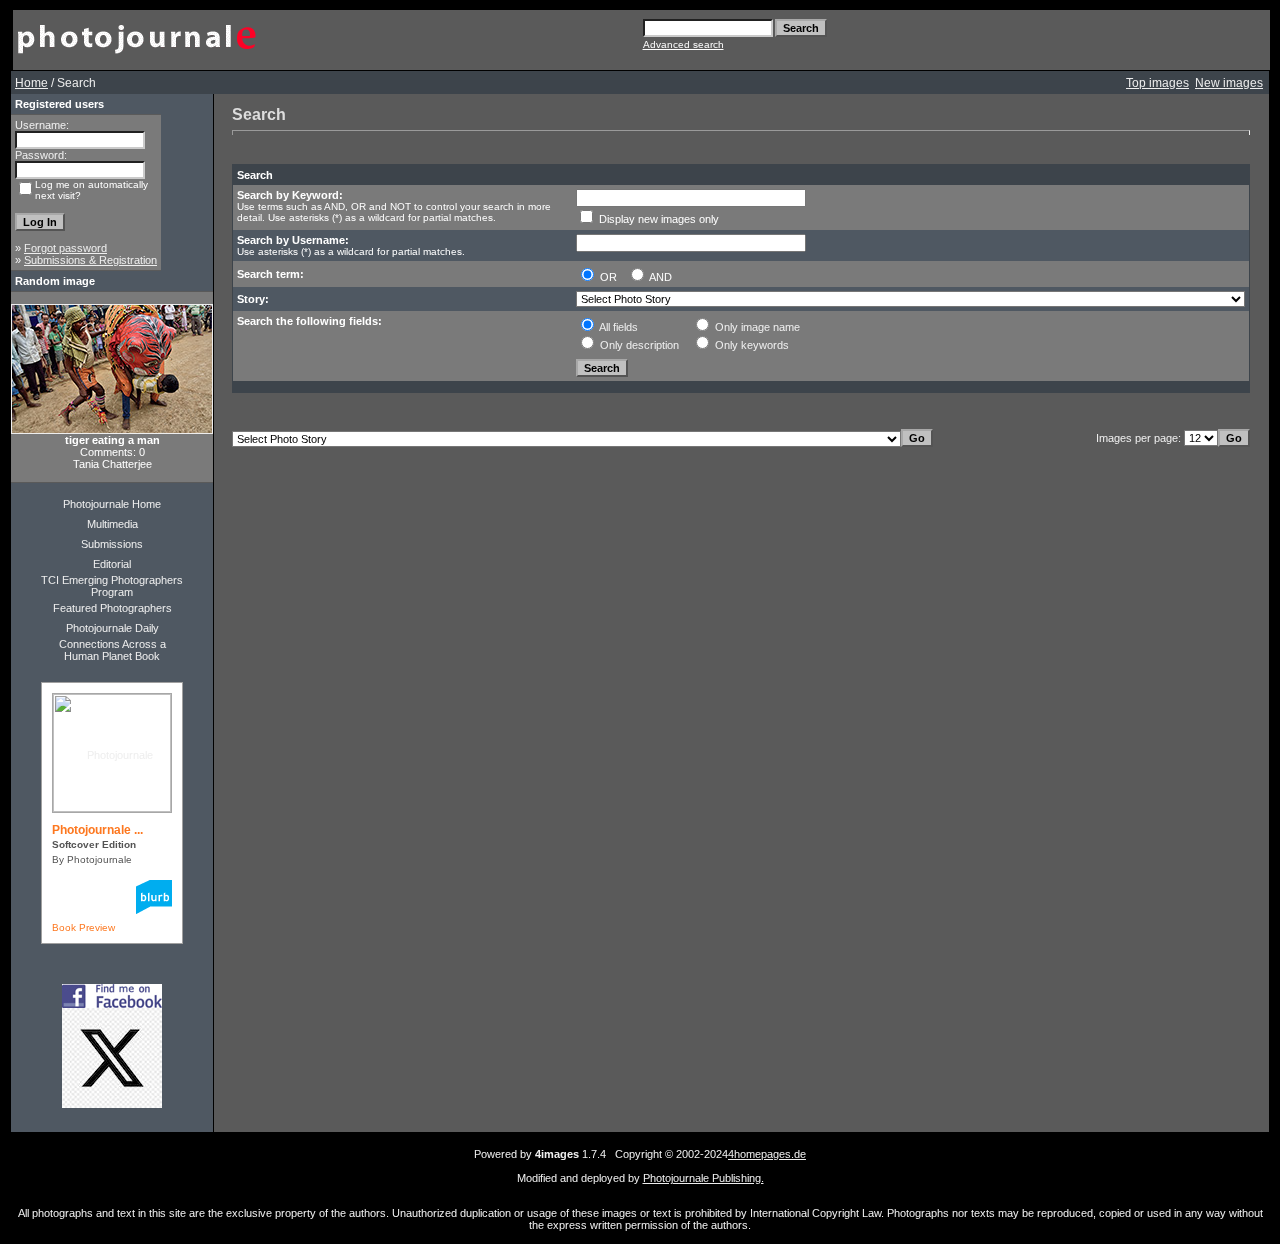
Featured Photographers (112, 608)
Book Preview (83, 927)
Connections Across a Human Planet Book (112, 650)
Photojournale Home (112, 504)
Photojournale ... (97, 830)
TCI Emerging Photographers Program (112, 586)
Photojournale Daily (112, 628)
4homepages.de (767, 1154)
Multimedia (112, 524)
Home (31, 83)
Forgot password (65, 248)
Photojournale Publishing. (703, 1178)
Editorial (112, 564)
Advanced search (683, 44)
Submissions (112, 544)
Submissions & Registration (90, 260)
